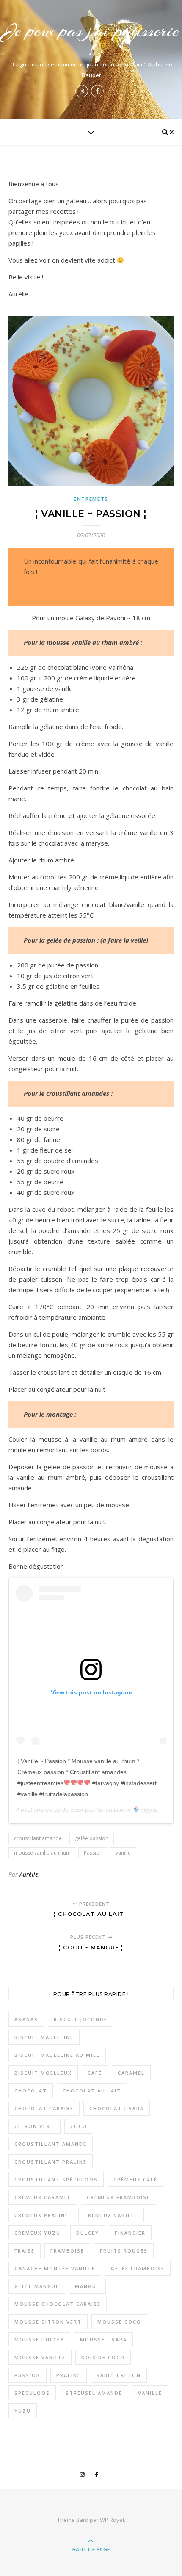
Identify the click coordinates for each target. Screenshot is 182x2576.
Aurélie (29, 1874)
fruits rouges (124, 2251)
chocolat (31, 2091)
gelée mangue (37, 2286)
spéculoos (32, 2393)
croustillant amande (38, 1838)
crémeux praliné (41, 2215)
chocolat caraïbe (44, 2108)
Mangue (87, 2286)
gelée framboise (138, 2268)
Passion (93, 1853)
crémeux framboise (119, 2197)
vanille (123, 1853)
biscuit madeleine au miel (57, 2055)
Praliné (69, 2375)
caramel (131, 2073)
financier (130, 2233)
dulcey (88, 2233)
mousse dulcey (39, 2340)
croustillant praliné (51, 2162)
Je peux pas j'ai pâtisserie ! (91, 40)
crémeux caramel (43, 2197)
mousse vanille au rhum (42, 1853)
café (95, 2073)
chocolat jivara (117, 2108)
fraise (25, 2251)
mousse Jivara (103, 2340)
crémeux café (135, 2179)
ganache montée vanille (55, 2268)
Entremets (91, 499)
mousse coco (119, 2322)
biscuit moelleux (43, 2073)
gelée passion (92, 1838)
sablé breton (119, 2375)
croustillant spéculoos (56, 2179)
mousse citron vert (48, 2322)
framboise (67, 2251)
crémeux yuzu (37, 2233)
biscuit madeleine (44, 2037)
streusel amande (94, 2393)
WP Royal (112, 2520)
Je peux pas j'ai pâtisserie (98, 1810)
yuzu (23, 2411)
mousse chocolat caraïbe (58, 2304)
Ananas (26, 2019)
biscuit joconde (81, 2019)
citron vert (34, 2126)
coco (79, 2126)
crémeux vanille (111, 2215)
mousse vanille (40, 2357)
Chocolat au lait (92, 2091)
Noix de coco (103, 2357)
